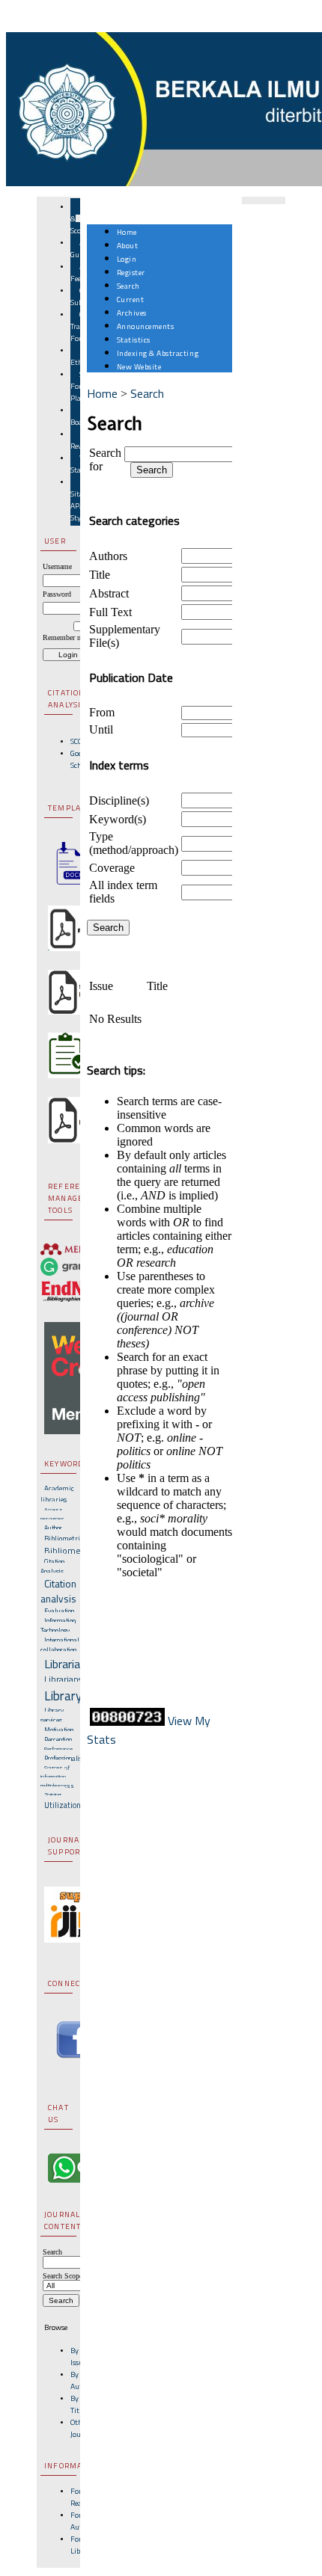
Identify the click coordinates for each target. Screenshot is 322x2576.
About (128, 245)
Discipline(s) (119, 800)
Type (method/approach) (134, 843)
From (102, 712)
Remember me (64, 637)
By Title (78, 2404)
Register (131, 272)
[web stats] (127, 1721)
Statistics (134, 339)
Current (131, 299)
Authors (108, 556)
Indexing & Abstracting (158, 353)
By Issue (78, 2356)
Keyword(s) (118, 819)
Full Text (110, 612)
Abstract (109, 593)
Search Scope (63, 2276)
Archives (132, 313)
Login (127, 259)
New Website (139, 366)
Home (127, 232)
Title (100, 575)
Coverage (112, 868)
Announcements (146, 326)
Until (101, 729)
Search (128, 286)
